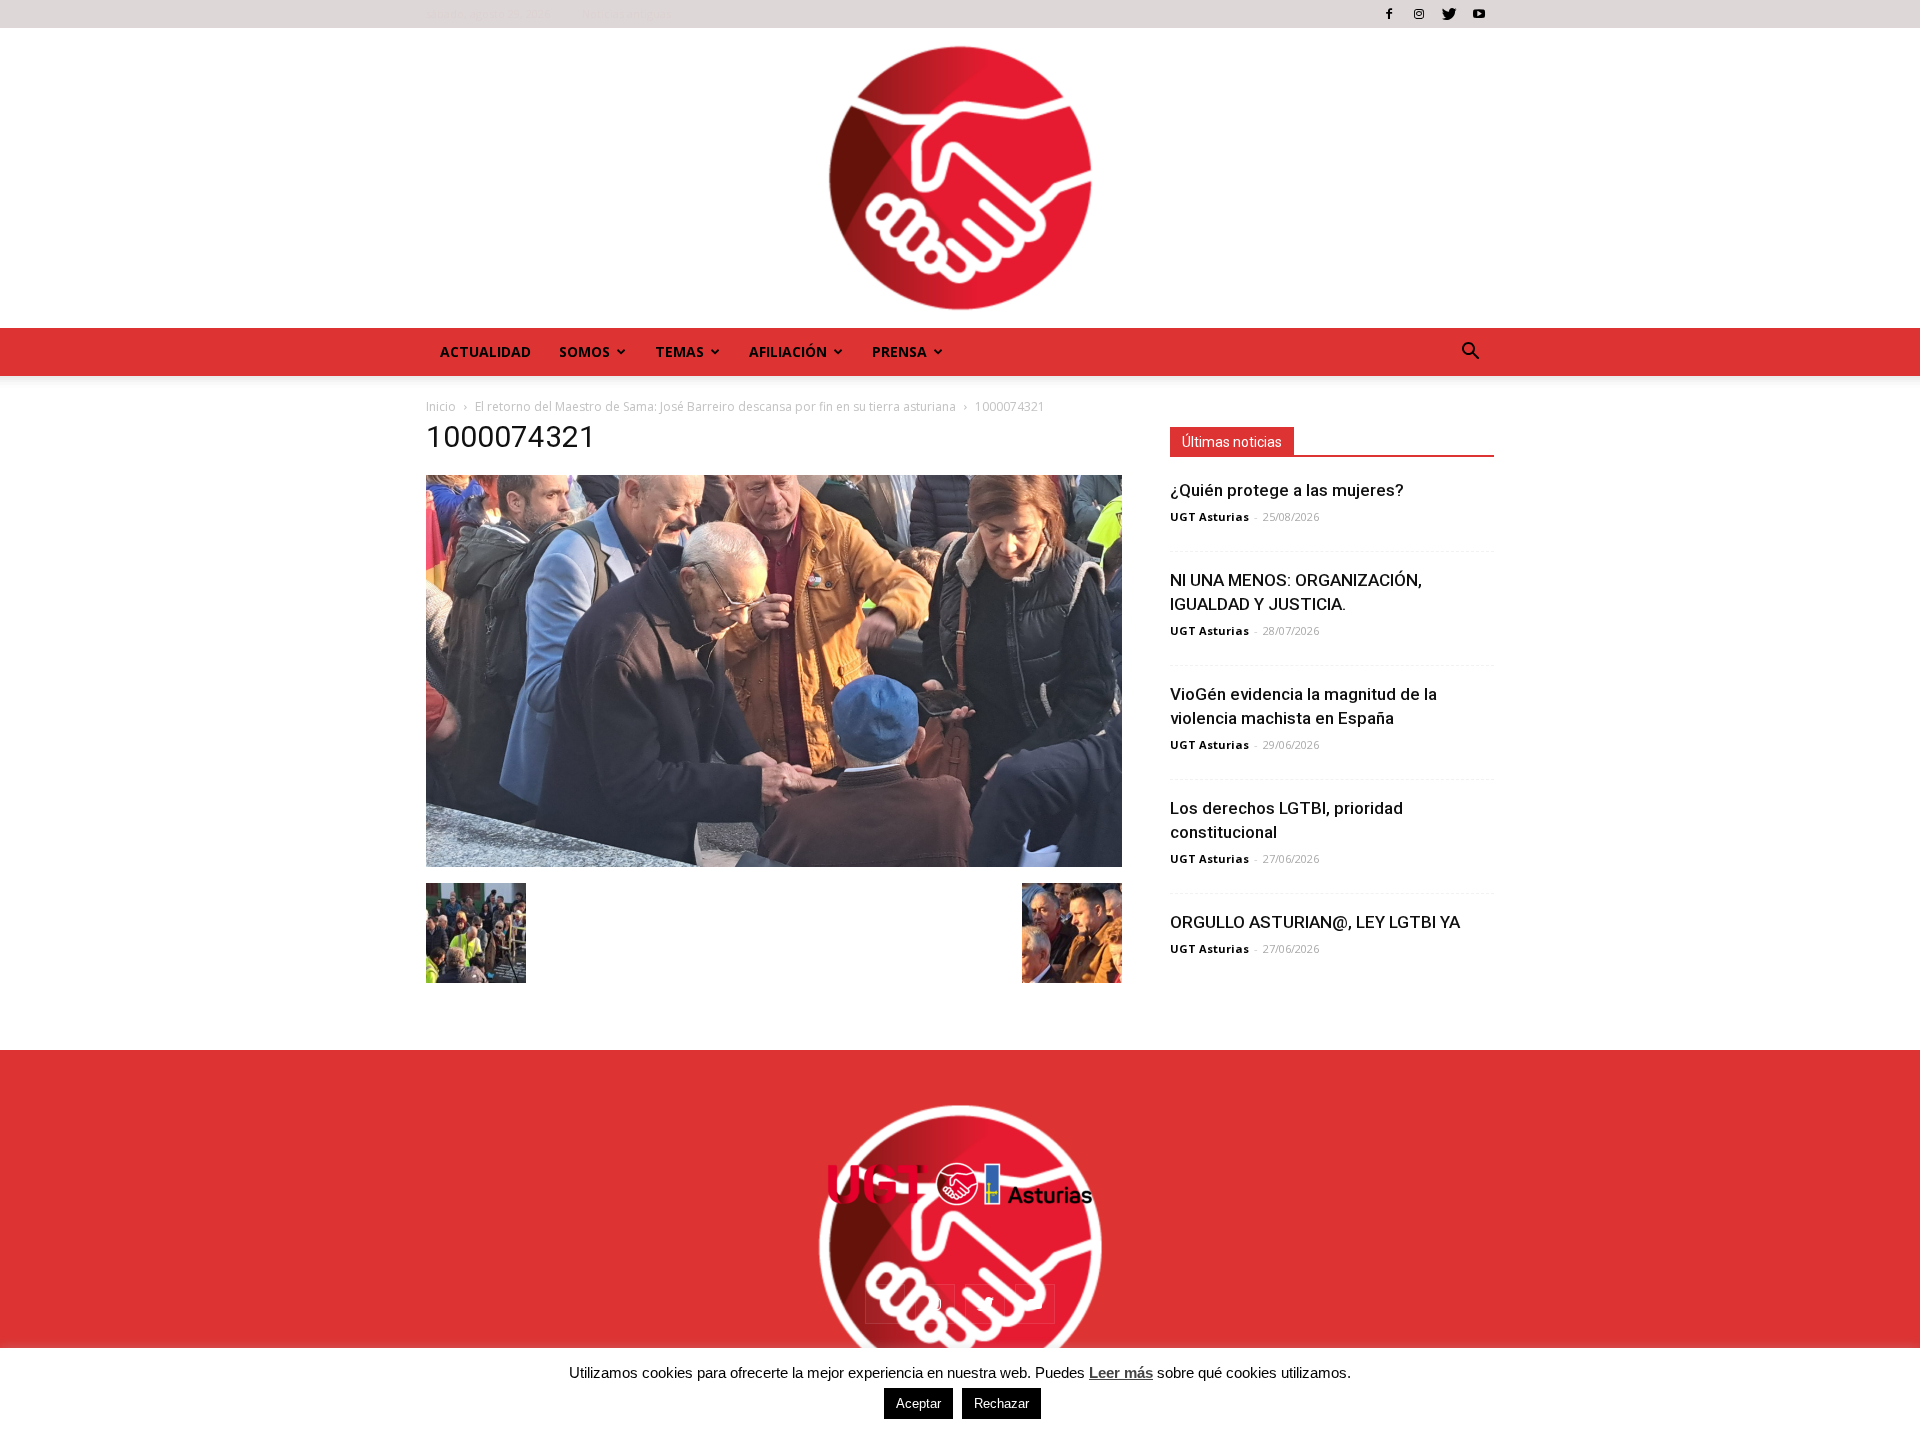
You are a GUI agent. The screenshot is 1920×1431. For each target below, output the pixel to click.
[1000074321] (774, 862)
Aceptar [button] (918, 1403)
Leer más (1121, 1372)
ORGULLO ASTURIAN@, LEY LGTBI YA (1315, 922)
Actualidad (485, 351)
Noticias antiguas (626, 13)
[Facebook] (1389, 14)
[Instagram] (1419, 14)
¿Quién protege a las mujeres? (1287, 490)
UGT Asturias (1209, 516)
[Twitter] (1449, 14)
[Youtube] (1479, 14)
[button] (1470, 352)
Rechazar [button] (1001, 1403)
